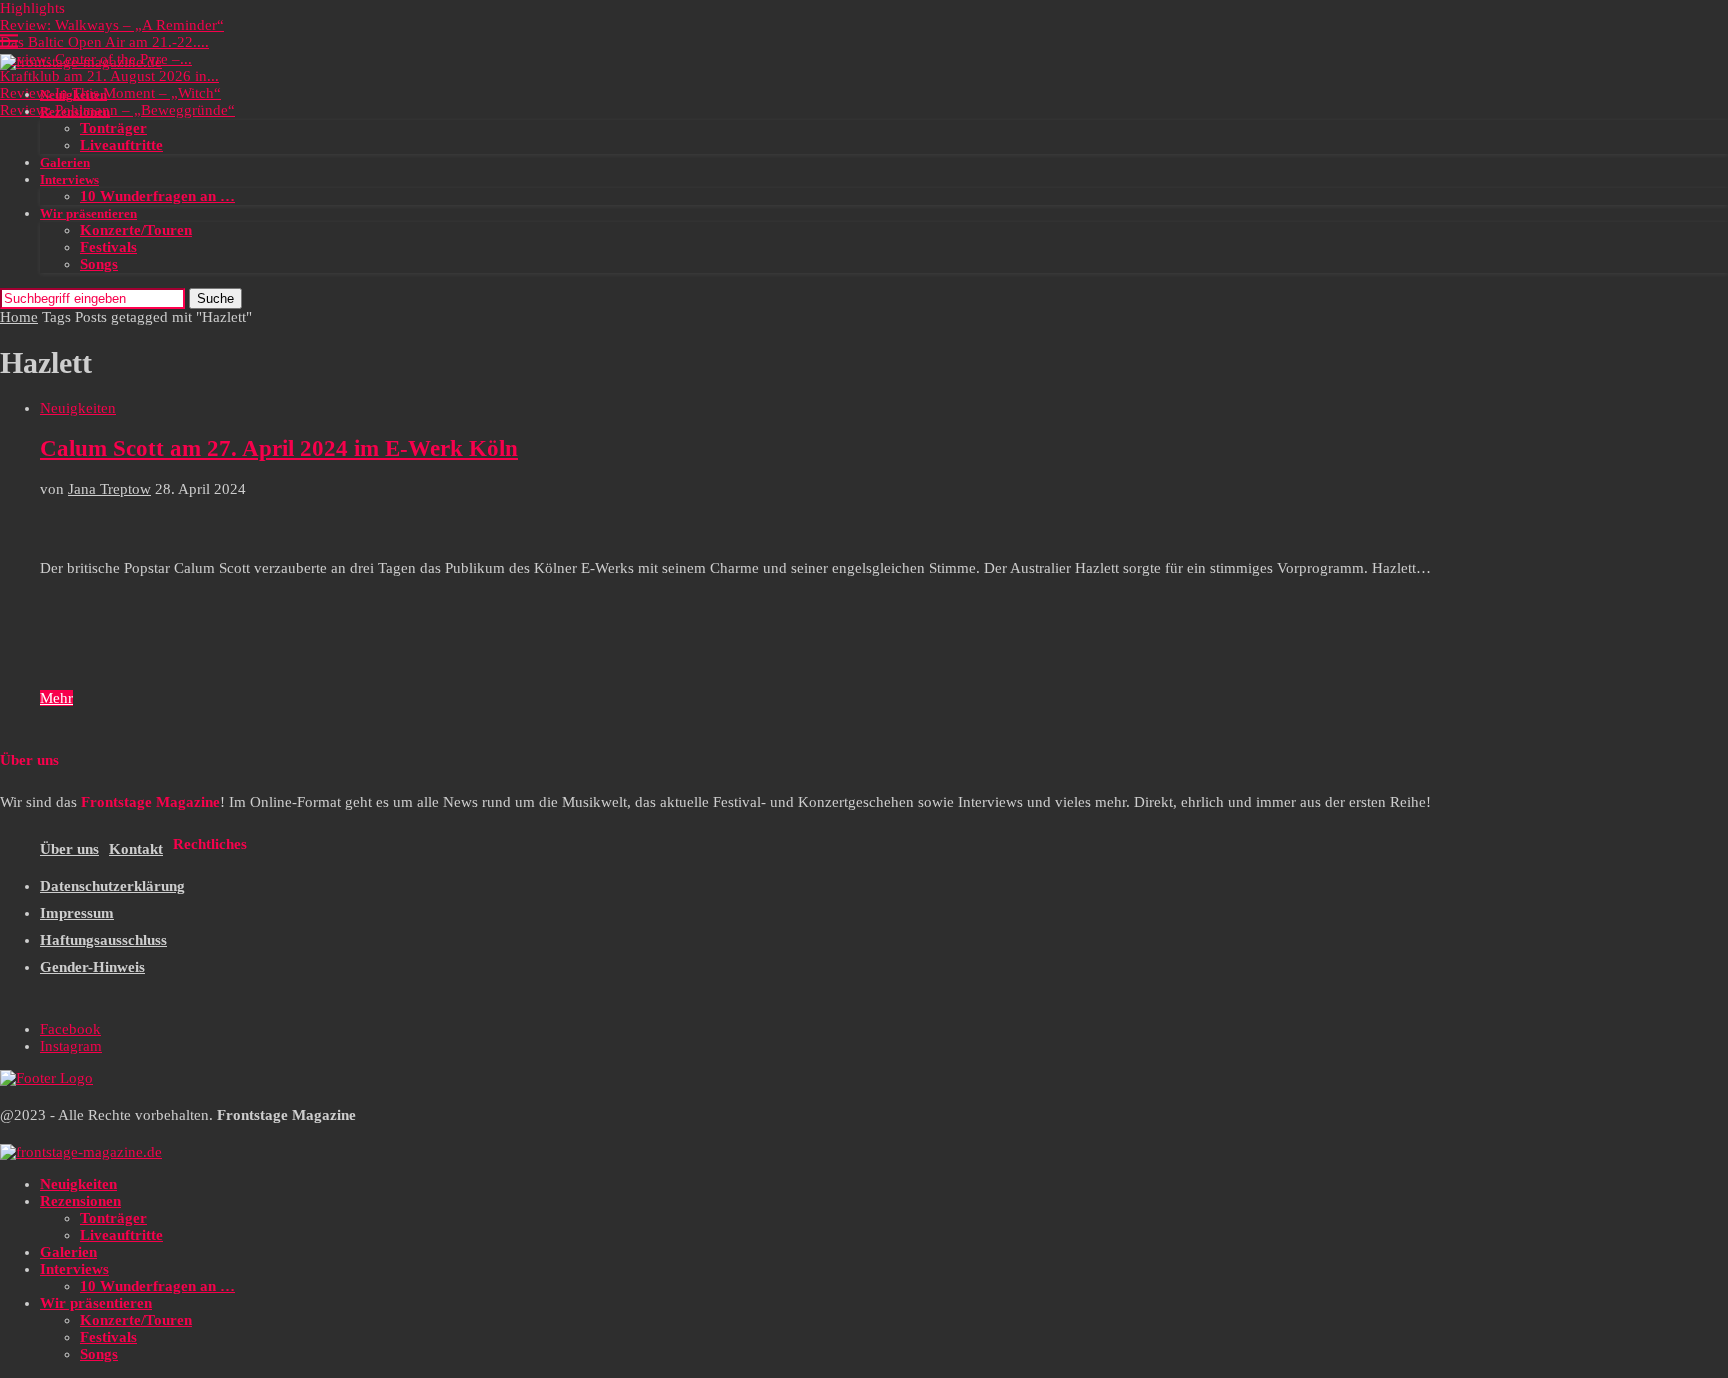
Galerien (65, 162)
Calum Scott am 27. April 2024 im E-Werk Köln (279, 448)
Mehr (56, 698)
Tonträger (113, 128)
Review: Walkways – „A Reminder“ (112, 25)
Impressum (77, 913)
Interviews (69, 179)
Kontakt (136, 849)
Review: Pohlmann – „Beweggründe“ (117, 110)
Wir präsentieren (88, 213)
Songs (99, 264)
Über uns (69, 849)
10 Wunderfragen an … (157, 196)
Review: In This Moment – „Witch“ (110, 93)
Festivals (108, 247)
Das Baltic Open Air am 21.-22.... (104, 42)
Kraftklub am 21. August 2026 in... (109, 76)
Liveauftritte (121, 145)
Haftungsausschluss (103, 940)
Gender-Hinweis (92, 967)
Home (19, 317)
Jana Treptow (109, 489)
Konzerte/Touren (136, 230)
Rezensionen (75, 111)
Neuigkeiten (73, 94)
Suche (215, 298)
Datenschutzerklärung (112, 886)
